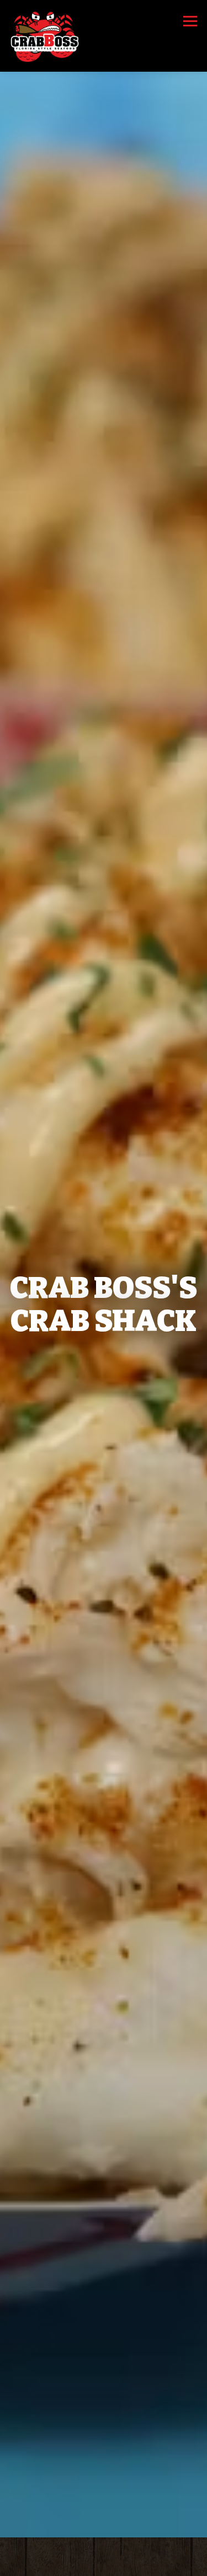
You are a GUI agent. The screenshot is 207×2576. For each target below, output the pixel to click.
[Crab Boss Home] (46, 36)
